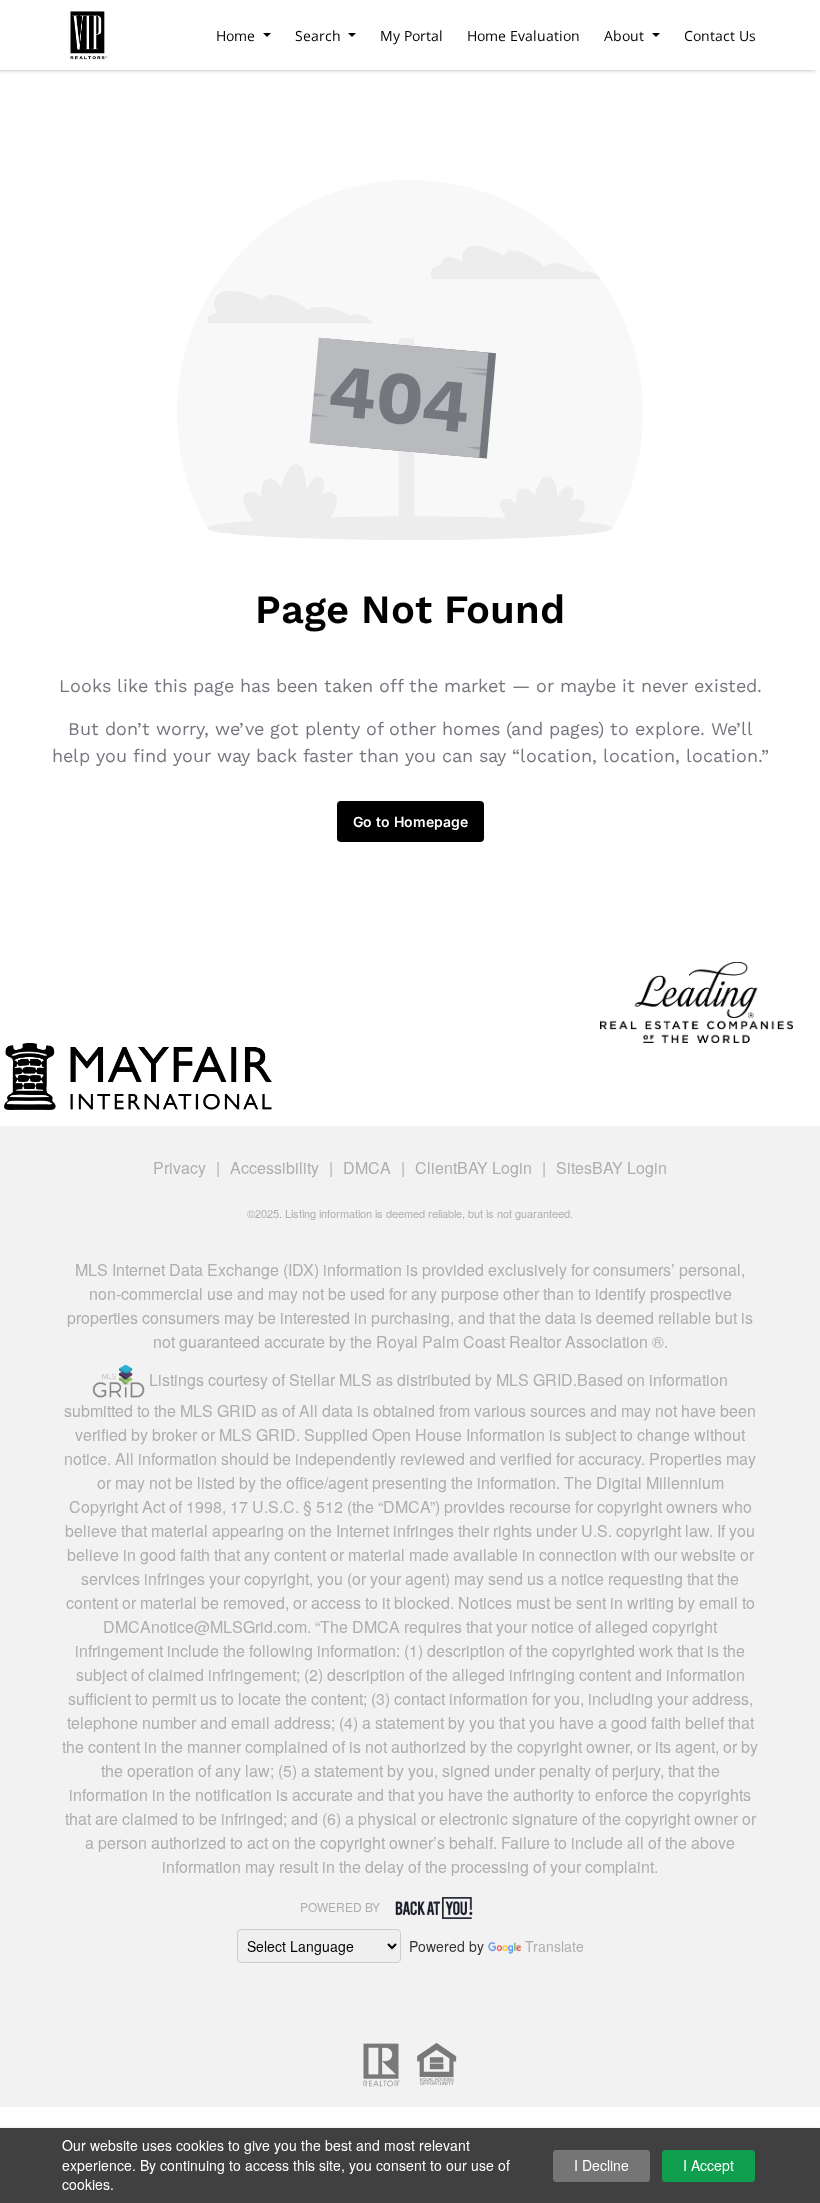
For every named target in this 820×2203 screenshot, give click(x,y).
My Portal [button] (411, 35)
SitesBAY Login (611, 1167)
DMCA (367, 1167)
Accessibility (274, 1167)
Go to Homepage (410, 821)
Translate (554, 1946)
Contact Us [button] (720, 35)
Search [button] (320, 35)
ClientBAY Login (473, 1167)
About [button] (626, 35)
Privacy (179, 1167)
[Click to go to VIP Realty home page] (87, 31)
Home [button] (237, 35)
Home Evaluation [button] (523, 35)
